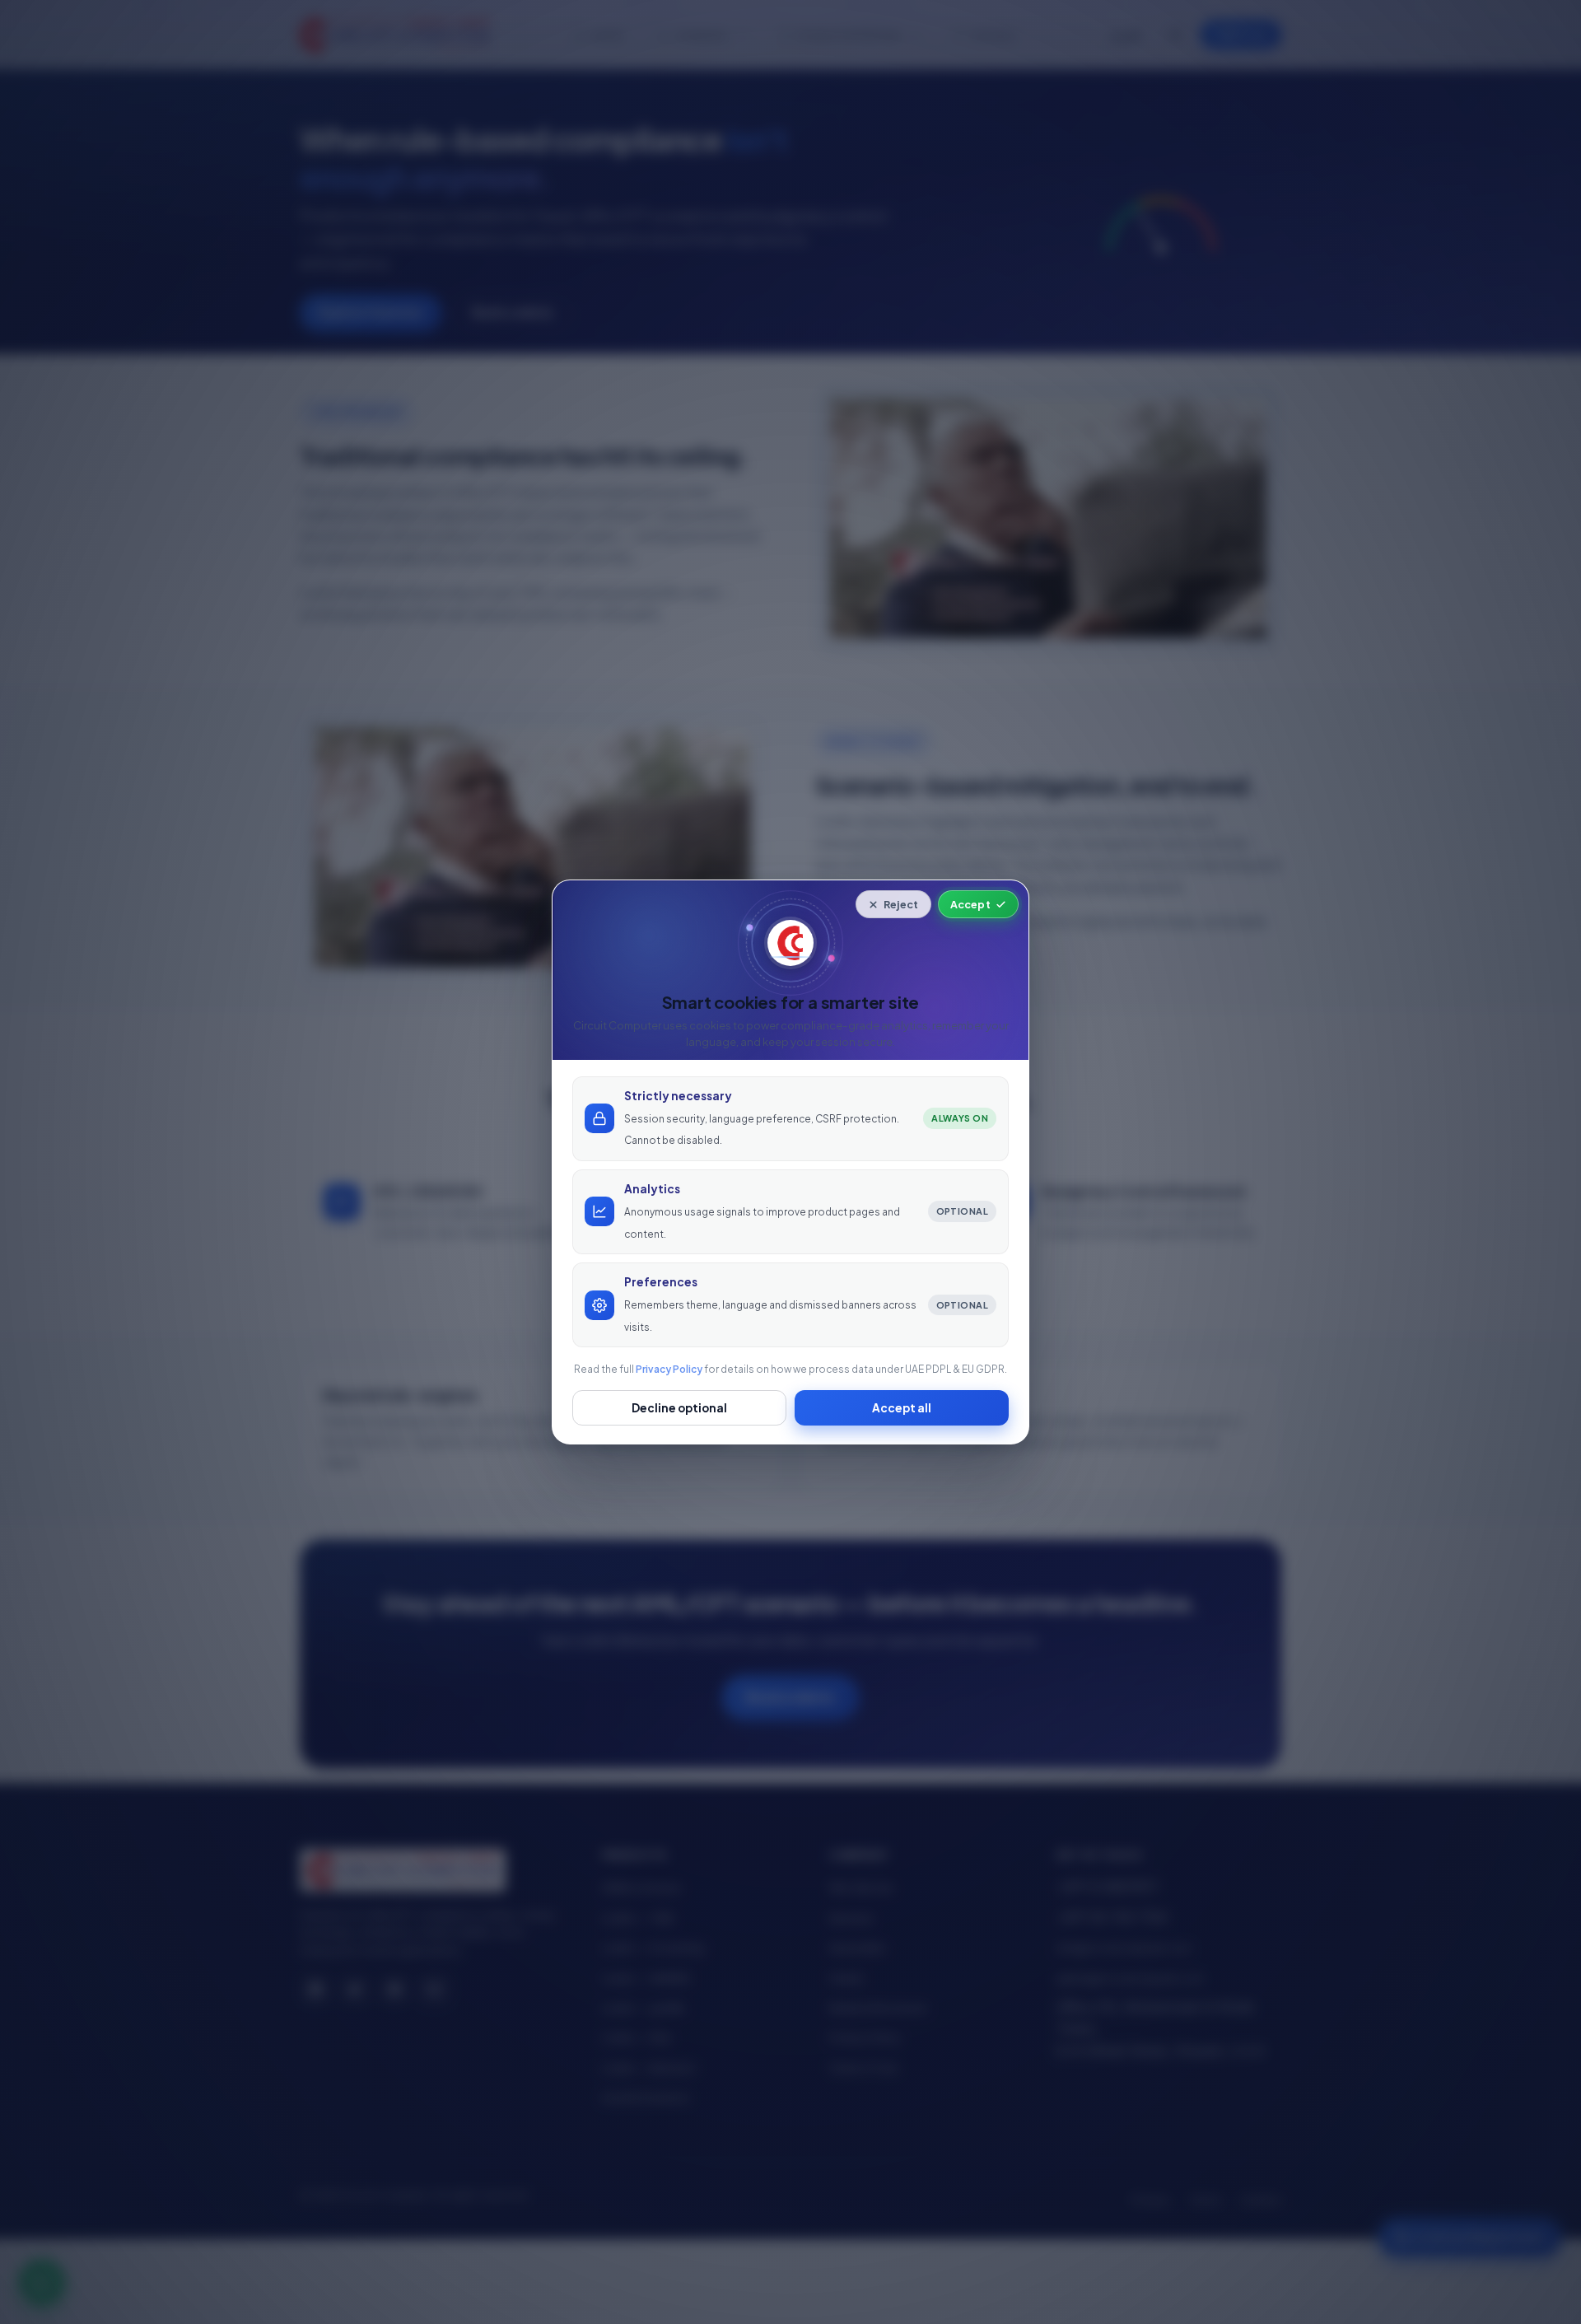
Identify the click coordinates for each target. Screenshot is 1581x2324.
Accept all (902, 1408)
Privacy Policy (669, 1369)
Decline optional (679, 1408)
